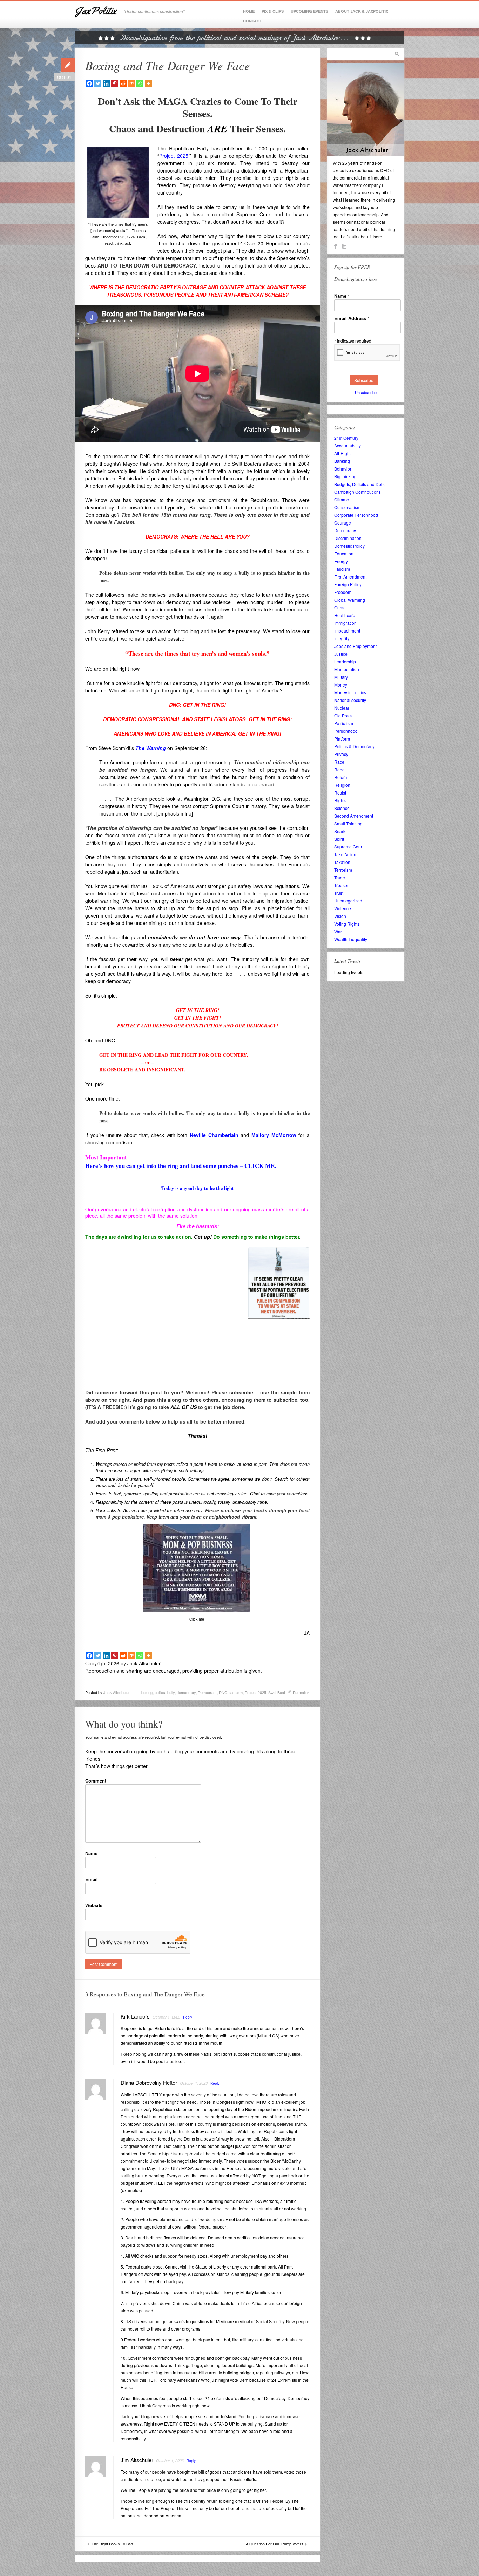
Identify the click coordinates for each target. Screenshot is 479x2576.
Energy (341, 561)
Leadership (345, 661)
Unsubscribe (366, 392)
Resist (340, 793)
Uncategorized (348, 901)
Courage (343, 523)
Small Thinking (348, 823)
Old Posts (343, 715)
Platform (342, 739)
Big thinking (345, 476)
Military (341, 677)
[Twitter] (98, 83)
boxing (147, 1692)
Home (249, 11)
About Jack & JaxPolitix (362, 11)
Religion (342, 785)
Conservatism (347, 507)
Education (344, 553)
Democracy (345, 530)
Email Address (352, 318)
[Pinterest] (115, 83)
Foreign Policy (348, 584)
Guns (339, 607)
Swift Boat (277, 1692)
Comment (96, 1781)
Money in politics (350, 692)
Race (339, 762)
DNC (223, 1692)
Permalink (301, 1692)
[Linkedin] (106, 83)
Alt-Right (342, 453)
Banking (342, 461)
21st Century (346, 438)
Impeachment (347, 631)
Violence (343, 908)
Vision (340, 916)
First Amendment (350, 577)
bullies (160, 1692)
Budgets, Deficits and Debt (359, 484)
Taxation (342, 862)
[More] (148, 83)
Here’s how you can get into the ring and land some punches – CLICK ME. (181, 1166)
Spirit (339, 839)
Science (342, 808)
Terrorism (343, 870)
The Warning (151, 748)
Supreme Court (349, 847)
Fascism (342, 569)
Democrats (207, 1692)
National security (350, 700)
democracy (186, 1692)
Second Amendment (354, 816)
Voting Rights (347, 924)
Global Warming (350, 600)
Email (92, 1879)
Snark (340, 831)
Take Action (345, 854)
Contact (252, 21)
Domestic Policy (349, 546)
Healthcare (345, 615)
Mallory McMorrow (274, 1135)
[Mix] (131, 83)
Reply (188, 2017)
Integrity (342, 638)
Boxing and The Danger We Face (168, 65)
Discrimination (348, 538)
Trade (340, 877)
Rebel (340, 769)
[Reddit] (123, 83)
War (338, 931)
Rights (340, 800)
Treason (342, 885)
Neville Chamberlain (214, 1135)
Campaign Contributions (357, 492)
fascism (236, 1692)
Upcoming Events (309, 11)
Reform (341, 777)
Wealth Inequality (351, 939)
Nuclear (342, 708)
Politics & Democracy (354, 746)
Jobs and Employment (355, 646)
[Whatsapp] (140, 83)
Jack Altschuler (117, 1692)
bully (171, 1692)
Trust (339, 893)
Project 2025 (255, 1692)
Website (94, 1905)
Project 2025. (174, 156)
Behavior (343, 469)
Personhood (346, 731)
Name (91, 1853)
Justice (341, 654)
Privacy (341, 754)
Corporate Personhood (356, 515)
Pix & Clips (273, 11)
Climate (342, 499)
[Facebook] (89, 83)
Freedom (343, 592)
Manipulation (347, 669)
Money (341, 685)
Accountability (348, 445)
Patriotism (344, 723)
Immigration (345, 623)
